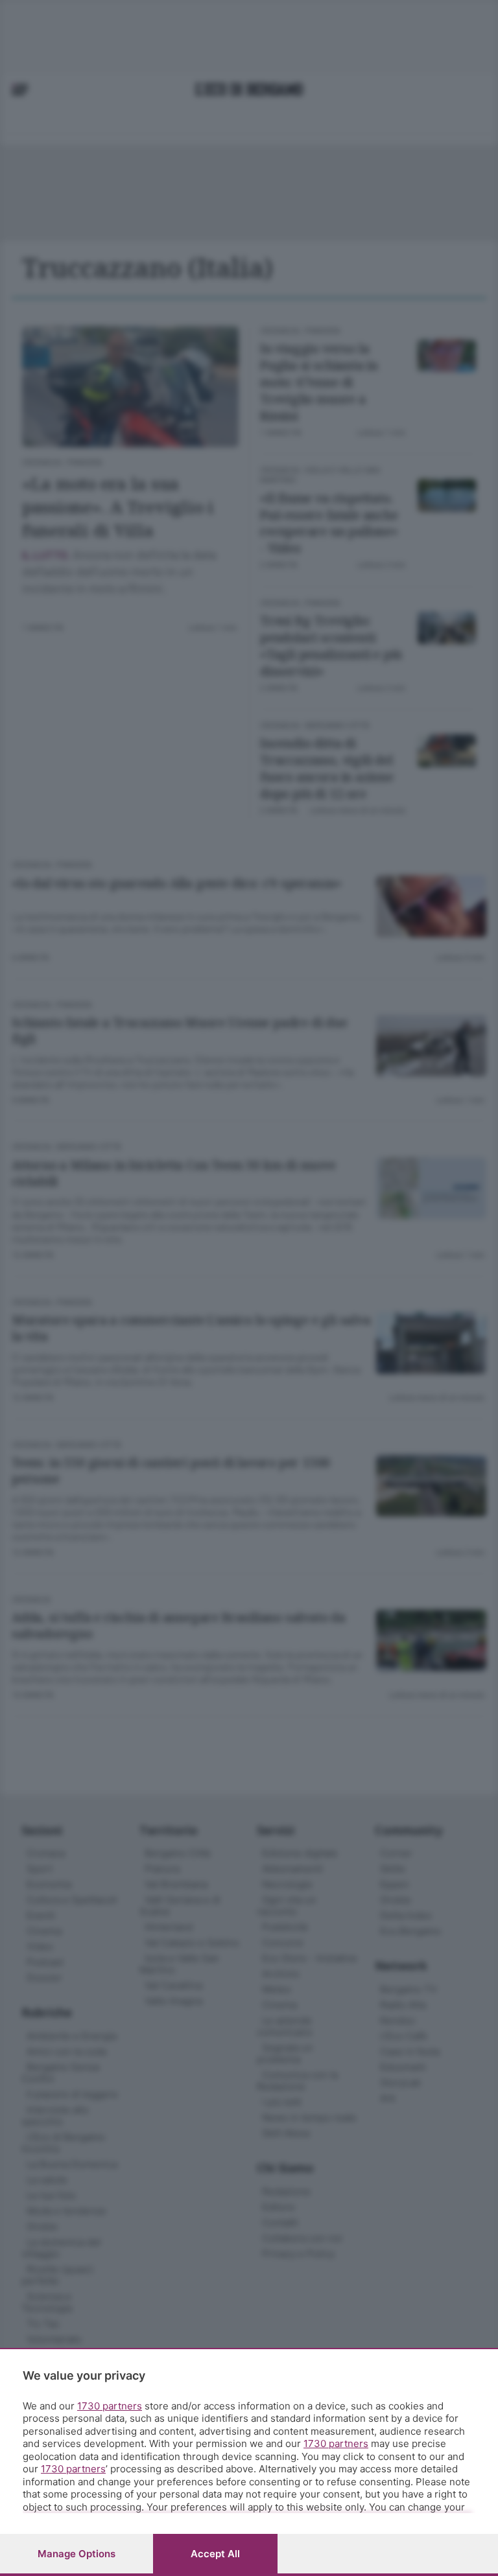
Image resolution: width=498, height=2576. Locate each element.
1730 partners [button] (110, 2406)
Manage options (77, 2554)
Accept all (215, 2554)
